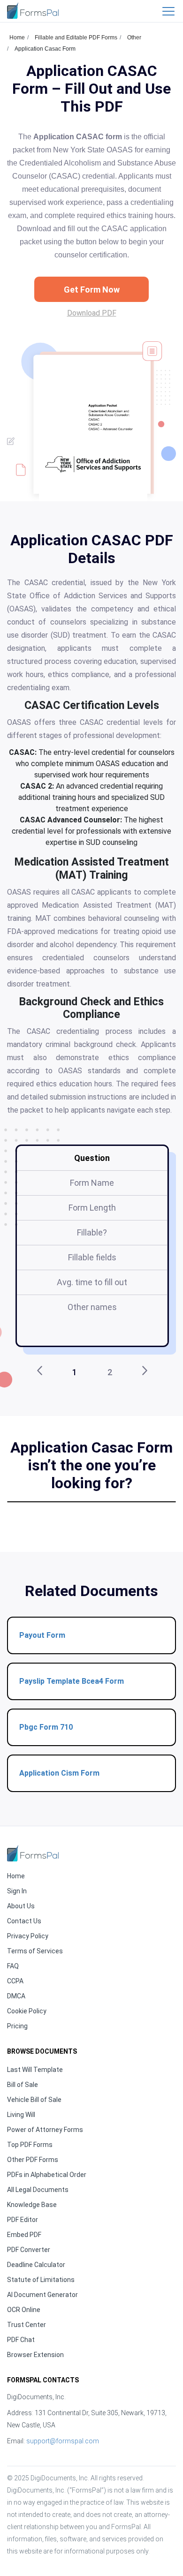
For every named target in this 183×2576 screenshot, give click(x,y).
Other (134, 38)
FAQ (13, 1966)
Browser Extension (35, 2355)
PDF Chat (21, 2340)
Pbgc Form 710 (46, 1727)
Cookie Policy (27, 2011)
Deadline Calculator (36, 2265)
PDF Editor (23, 2220)
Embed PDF (24, 2235)
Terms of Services (35, 1951)
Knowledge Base (32, 2205)
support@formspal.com (63, 2441)
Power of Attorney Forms (45, 2130)
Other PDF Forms (33, 2160)
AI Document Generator (42, 2295)
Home (17, 38)
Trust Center (27, 2325)
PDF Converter (29, 2250)
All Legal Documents (38, 2190)
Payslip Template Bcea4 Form (72, 1681)
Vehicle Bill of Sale (34, 2100)
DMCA (16, 1996)
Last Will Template (35, 2070)
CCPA (15, 1981)
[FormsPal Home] (33, 1853)
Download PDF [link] (92, 313)
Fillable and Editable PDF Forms (76, 38)
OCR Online (24, 2310)
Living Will (21, 2115)
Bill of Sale (23, 2085)
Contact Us (24, 1921)
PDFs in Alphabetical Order (47, 2175)
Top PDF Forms (30, 2145)
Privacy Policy (28, 1936)
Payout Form (42, 1635)
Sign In (17, 1891)
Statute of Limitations (41, 2280)
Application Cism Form (59, 1773)
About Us (21, 1906)
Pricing (17, 2026)
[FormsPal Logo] (33, 11)
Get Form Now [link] (92, 290)
